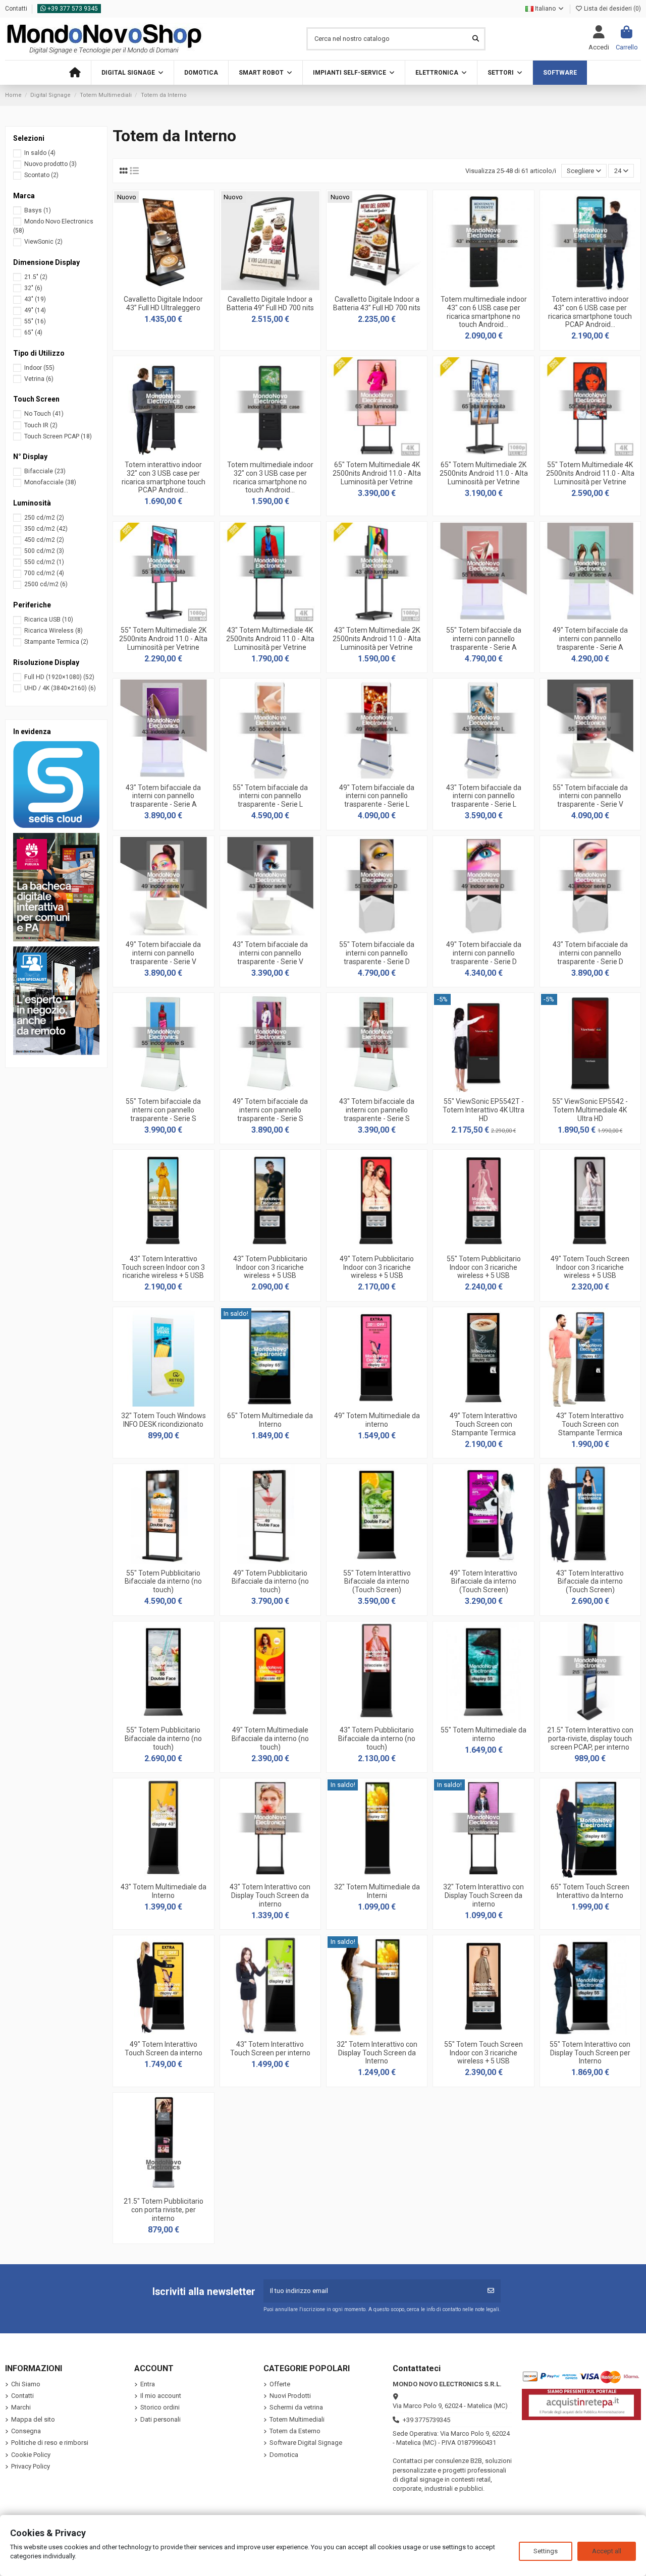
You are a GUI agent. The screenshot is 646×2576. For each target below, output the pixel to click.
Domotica (284, 2455)
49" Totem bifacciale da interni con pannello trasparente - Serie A (590, 639)
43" (35, 299)
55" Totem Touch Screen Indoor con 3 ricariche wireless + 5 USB (483, 2053)
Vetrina (39, 379)
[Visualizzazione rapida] (177, 287)
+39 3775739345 (426, 2420)
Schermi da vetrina (296, 2407)
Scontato (41, 175)
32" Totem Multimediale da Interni (377, 1891)
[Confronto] (163, 287)
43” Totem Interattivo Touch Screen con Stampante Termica (590, 1424)
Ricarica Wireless (53, 631)
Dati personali (160, 2419)
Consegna (26, 2431)
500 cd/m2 (44, 551)
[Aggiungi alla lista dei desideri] (149, 287)
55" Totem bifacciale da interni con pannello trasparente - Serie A (484, 639)
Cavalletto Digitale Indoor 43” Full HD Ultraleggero (163, 303)
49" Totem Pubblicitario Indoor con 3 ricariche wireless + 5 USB (377, 1267)
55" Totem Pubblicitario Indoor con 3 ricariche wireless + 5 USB (484, 1267)
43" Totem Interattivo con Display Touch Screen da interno (270, 1895)
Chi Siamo (26, 2384)
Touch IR (41, 425)
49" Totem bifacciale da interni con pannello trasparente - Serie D (484, 953)
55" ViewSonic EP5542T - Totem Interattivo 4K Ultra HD (483, 1110)
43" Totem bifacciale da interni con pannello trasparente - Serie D (590, 953)
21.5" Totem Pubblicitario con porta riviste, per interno (164, 2210)
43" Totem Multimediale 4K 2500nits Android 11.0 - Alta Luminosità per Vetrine (270, 639)
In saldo (40, 153)
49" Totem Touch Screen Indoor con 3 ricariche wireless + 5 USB (590, 1267)
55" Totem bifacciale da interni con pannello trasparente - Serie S (163, 1110)
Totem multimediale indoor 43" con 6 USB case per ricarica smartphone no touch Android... (484, 312)
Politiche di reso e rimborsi (50, 2443)
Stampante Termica (56, 642)
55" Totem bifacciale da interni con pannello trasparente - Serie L (270, 796)
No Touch (44, 414)
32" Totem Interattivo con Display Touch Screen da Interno (377, 2053)
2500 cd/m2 (46, 584)
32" (33, 288)
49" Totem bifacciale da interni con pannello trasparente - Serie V (163, 953)
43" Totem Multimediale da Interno (164, 1891)
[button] (132, 73)
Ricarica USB (49, 620)
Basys (38, 210)
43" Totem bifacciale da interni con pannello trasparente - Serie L (484, 796)
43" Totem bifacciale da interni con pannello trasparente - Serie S (377, 1110)
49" (35, 310)
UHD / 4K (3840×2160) (60, 688)
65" (33, 332)
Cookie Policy (31, 2455)
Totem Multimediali (297, 2419)
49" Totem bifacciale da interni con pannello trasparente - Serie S (270, 1110)
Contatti (17, 9)
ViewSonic (43, 242)
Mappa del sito (33, 2419)
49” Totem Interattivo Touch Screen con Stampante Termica (483, 1424)
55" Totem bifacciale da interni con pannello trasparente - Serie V (590, 796)
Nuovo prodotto (50, 164)
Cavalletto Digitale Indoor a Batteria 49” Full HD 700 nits (270, 303)
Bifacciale (45, 471)
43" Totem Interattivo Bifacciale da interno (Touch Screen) (590, 1582)
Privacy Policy (31, 2466)
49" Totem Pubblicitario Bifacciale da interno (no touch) (270, 1582)
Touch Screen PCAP (58, 436)
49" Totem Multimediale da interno (377, 1420)
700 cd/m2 (44, 573)
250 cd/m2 (44, 518)
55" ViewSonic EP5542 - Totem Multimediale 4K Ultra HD (590, 1110)
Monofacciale (50, 482)
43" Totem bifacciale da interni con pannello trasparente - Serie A (163, 796)
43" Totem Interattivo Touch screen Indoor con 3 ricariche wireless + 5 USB (163, 1267)
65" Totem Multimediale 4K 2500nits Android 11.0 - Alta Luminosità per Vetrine (377, 473)
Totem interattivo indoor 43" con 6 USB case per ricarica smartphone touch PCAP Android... (590, 312)
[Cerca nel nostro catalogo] (476, 39)
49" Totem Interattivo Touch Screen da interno (164, 2049)
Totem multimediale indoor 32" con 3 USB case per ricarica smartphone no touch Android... (270, 477)
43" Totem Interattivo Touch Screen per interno (270, 2049)
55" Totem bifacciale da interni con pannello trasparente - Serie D (377, 953)
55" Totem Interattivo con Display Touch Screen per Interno (590, 2053)
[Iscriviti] (491, 2291)
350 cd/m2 (46, 529)
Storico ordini (160, 2407)
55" (35, 321)
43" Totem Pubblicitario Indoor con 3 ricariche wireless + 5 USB (270, 1267)
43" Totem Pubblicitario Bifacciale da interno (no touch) (377, 1739)
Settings (546, 2551)
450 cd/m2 (44, 540)
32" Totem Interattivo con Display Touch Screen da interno (483, 1895)
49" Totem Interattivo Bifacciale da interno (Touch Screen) (483, 1582)
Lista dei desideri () (612, 9)
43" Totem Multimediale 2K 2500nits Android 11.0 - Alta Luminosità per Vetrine (377, 639)
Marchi (21, 2407)
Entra (148, 2384)
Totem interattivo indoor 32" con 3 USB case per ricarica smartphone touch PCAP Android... (164, 477)
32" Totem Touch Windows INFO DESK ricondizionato (164, 1420)
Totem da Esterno (295, 2431)
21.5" (36, 277)
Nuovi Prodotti (290, 2396)
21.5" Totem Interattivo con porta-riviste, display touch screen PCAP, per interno (590, 1739)
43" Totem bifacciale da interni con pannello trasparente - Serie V (270, 953)
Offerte (280, 2384)
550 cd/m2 (44, 562)
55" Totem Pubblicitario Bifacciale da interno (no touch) (163, 1582)
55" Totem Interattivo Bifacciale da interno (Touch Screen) (377, 1582)
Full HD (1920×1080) (59, 677)
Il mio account (161, 2396)
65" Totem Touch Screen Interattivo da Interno (590, 1891)
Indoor (39, 368)
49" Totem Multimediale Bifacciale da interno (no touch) (270, 1739)
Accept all (607, 2551)
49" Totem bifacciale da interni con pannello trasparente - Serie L (377, 796)
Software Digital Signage (306, 2443)
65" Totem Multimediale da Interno (270, 1420)
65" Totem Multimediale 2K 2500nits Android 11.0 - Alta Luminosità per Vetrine (484, 473)
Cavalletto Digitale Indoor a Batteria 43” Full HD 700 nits (377, 303)
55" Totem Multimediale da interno (483, 1734)
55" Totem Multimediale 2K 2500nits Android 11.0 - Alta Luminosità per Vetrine (163, 639)
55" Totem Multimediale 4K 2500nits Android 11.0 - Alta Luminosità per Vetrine (590, 473)
